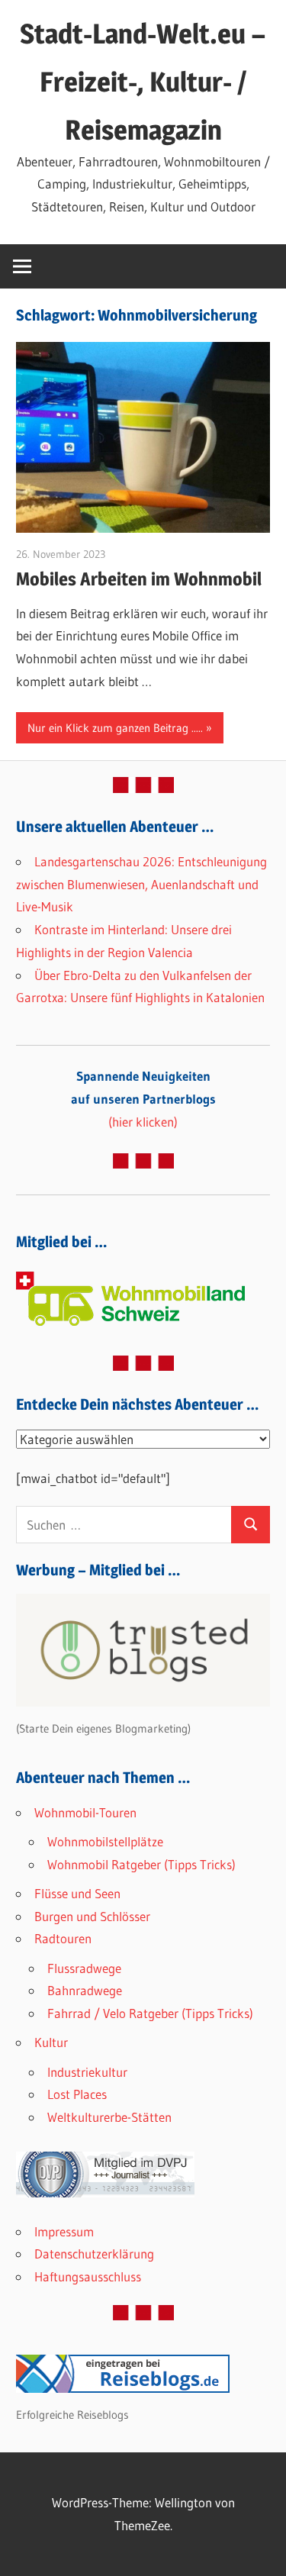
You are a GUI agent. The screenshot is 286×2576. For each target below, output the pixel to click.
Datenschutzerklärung (94, 2254)
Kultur (51, 2042)
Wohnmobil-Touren (85, 1812)
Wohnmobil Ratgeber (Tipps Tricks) (141, 1864)
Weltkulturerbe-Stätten (109, 2117)
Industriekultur (87, 2072)
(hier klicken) (143, 1099)
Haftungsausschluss (88, 2276)
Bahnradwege (85, 1990)
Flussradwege (84, 1968)
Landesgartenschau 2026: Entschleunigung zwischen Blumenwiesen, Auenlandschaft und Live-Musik (141, 884)
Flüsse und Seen (77, 1893)
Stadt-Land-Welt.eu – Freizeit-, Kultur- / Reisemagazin (143, 82)
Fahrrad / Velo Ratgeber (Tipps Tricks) (150, 2013)
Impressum (64, 2231)
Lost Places (77, 2094)
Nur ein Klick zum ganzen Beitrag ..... (115, 728)
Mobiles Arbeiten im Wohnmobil (139, 579)
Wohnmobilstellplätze (105, 1841)
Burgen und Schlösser (92, 1916)
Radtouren (63, 1938)
